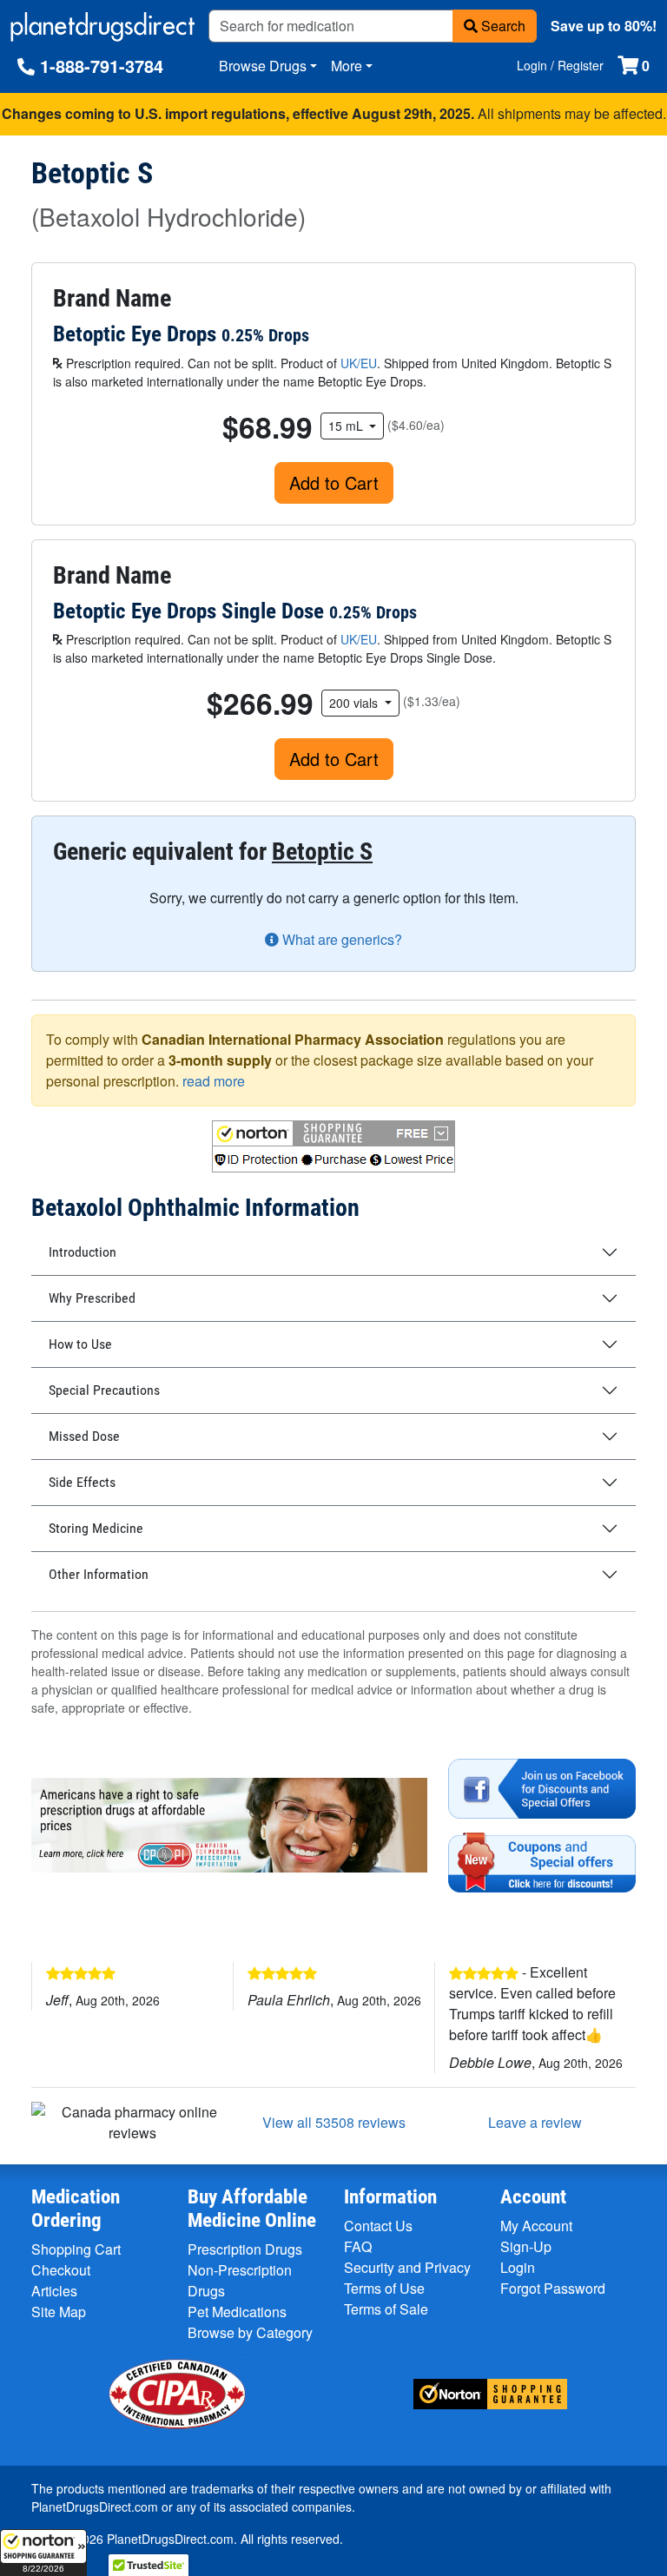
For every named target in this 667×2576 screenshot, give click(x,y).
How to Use (80, 1344)
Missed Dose (84, 1436)
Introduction (83, 1252)
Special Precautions (104, 1390)
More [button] (347, 66)
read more (214, 1081)
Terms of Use (384, 2288)
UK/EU (359, 363)
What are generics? (340, 939)
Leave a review (535, 2122)
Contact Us (378, 2226)
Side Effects (82, 1482)
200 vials (355, 703)
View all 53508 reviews (334, 2122)
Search (502, 26)
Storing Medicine (96, 1528)
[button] (43, 2553)
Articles (54, 2291)
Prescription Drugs (245, 2249)
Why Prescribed (92, 1298)
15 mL (347, 426)
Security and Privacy (407, 2267)
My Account (536, 2226)
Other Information (99, 1574)
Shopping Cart (76, 2249)
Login (518, 2267)
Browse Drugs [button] (263, 66)
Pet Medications (237, 2312)
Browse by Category (250, 2332)
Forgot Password (553, 2288)
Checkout (61, 2270)
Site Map (59, 2312)
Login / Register (560, 65)
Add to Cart (334, 482)
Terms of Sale (386, 2309)
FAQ (358, 2246)
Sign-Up (526, 2246)
